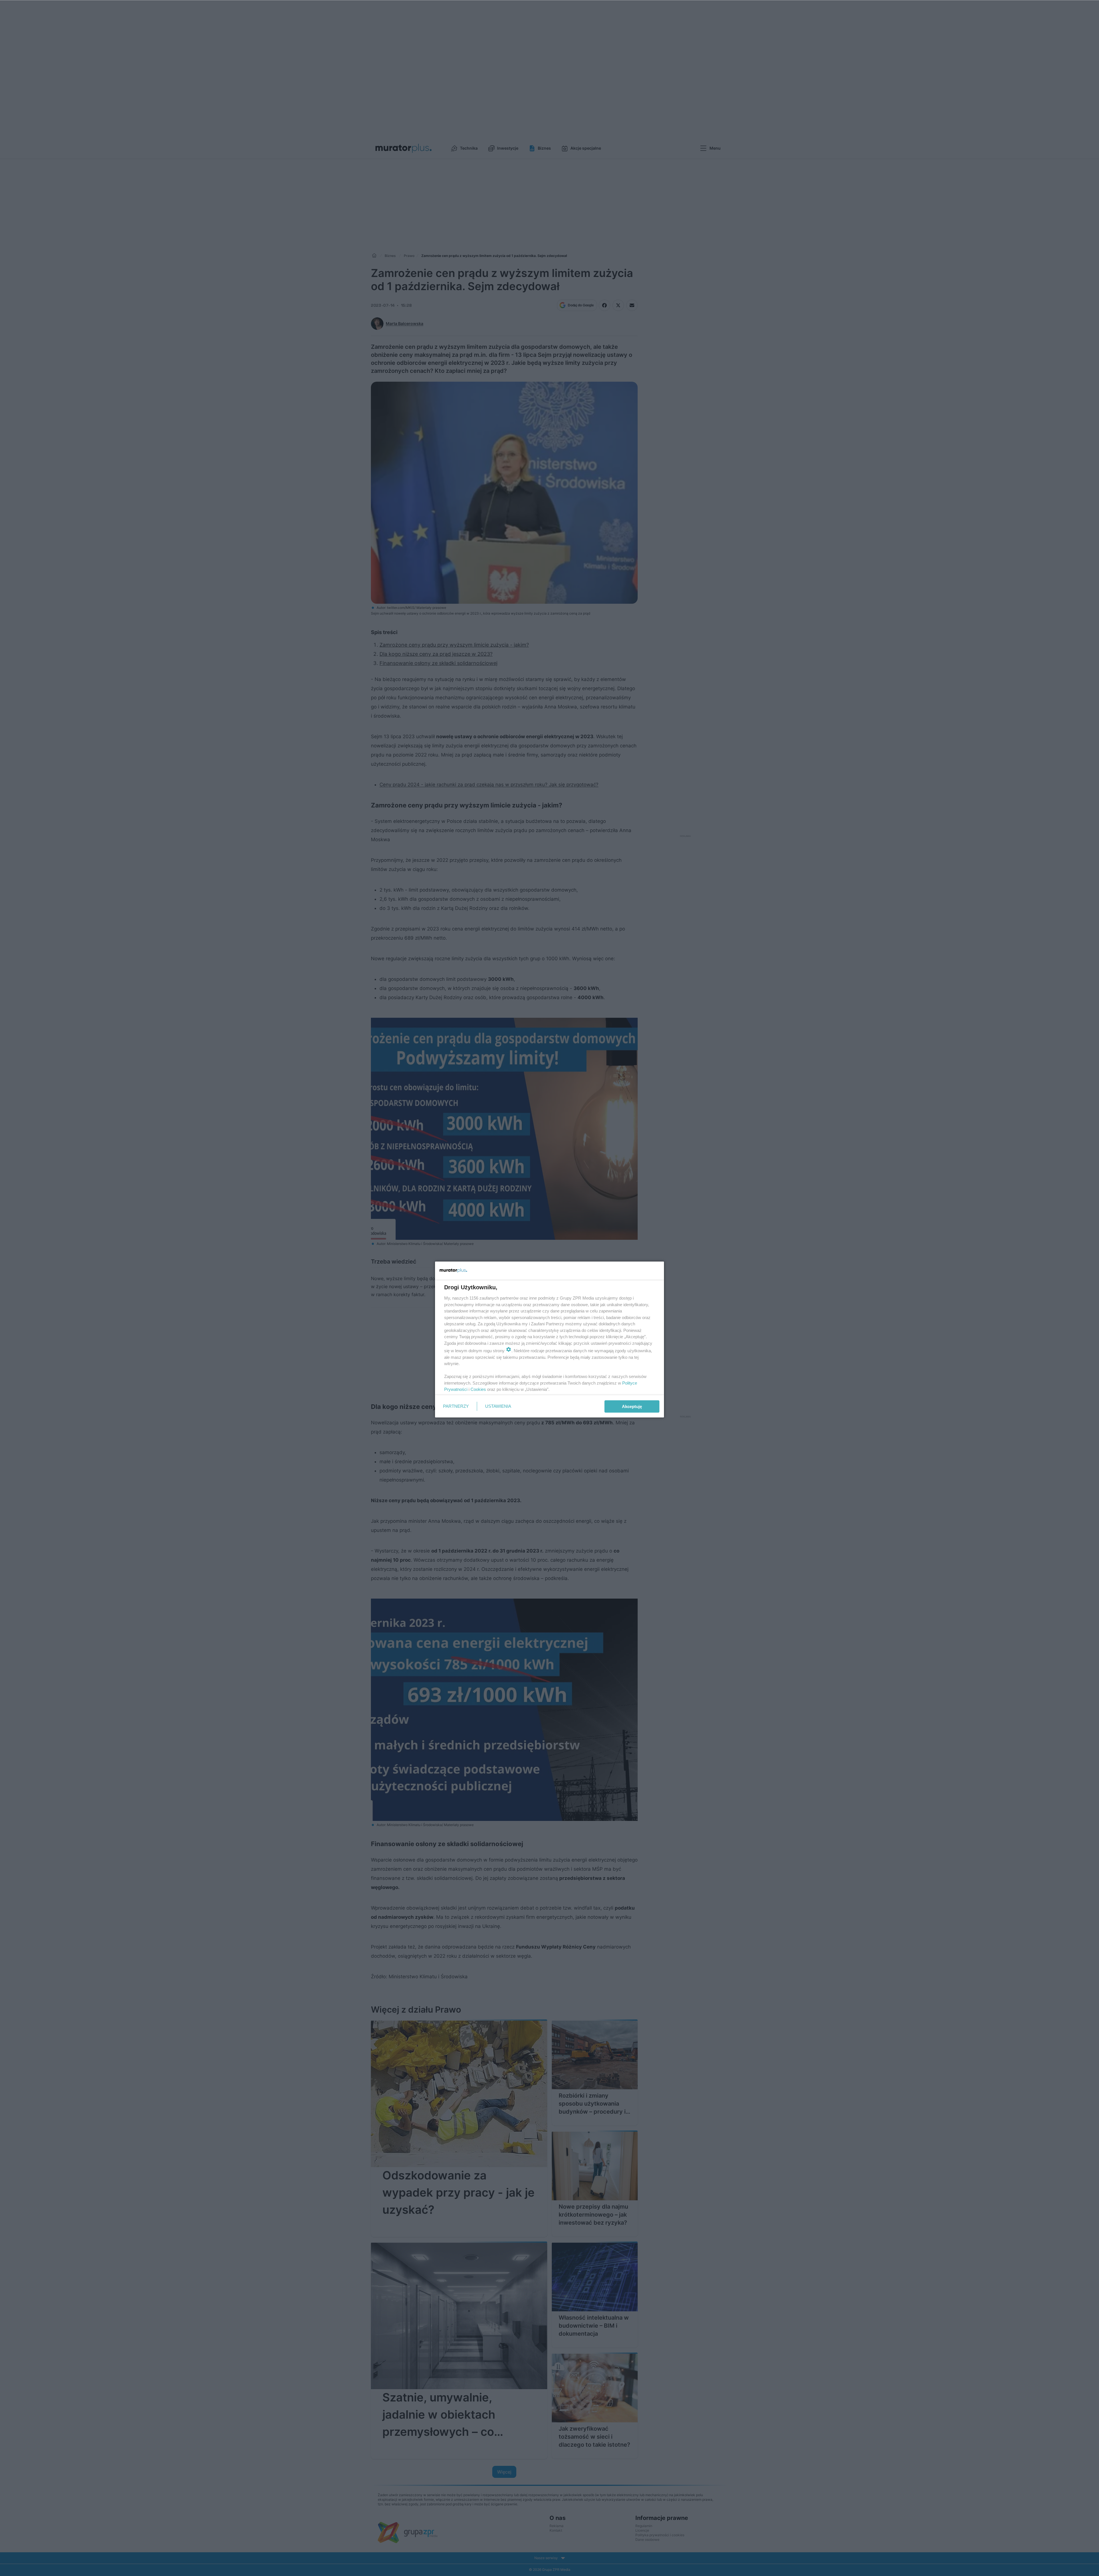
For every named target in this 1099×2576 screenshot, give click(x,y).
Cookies (478, 1389)
